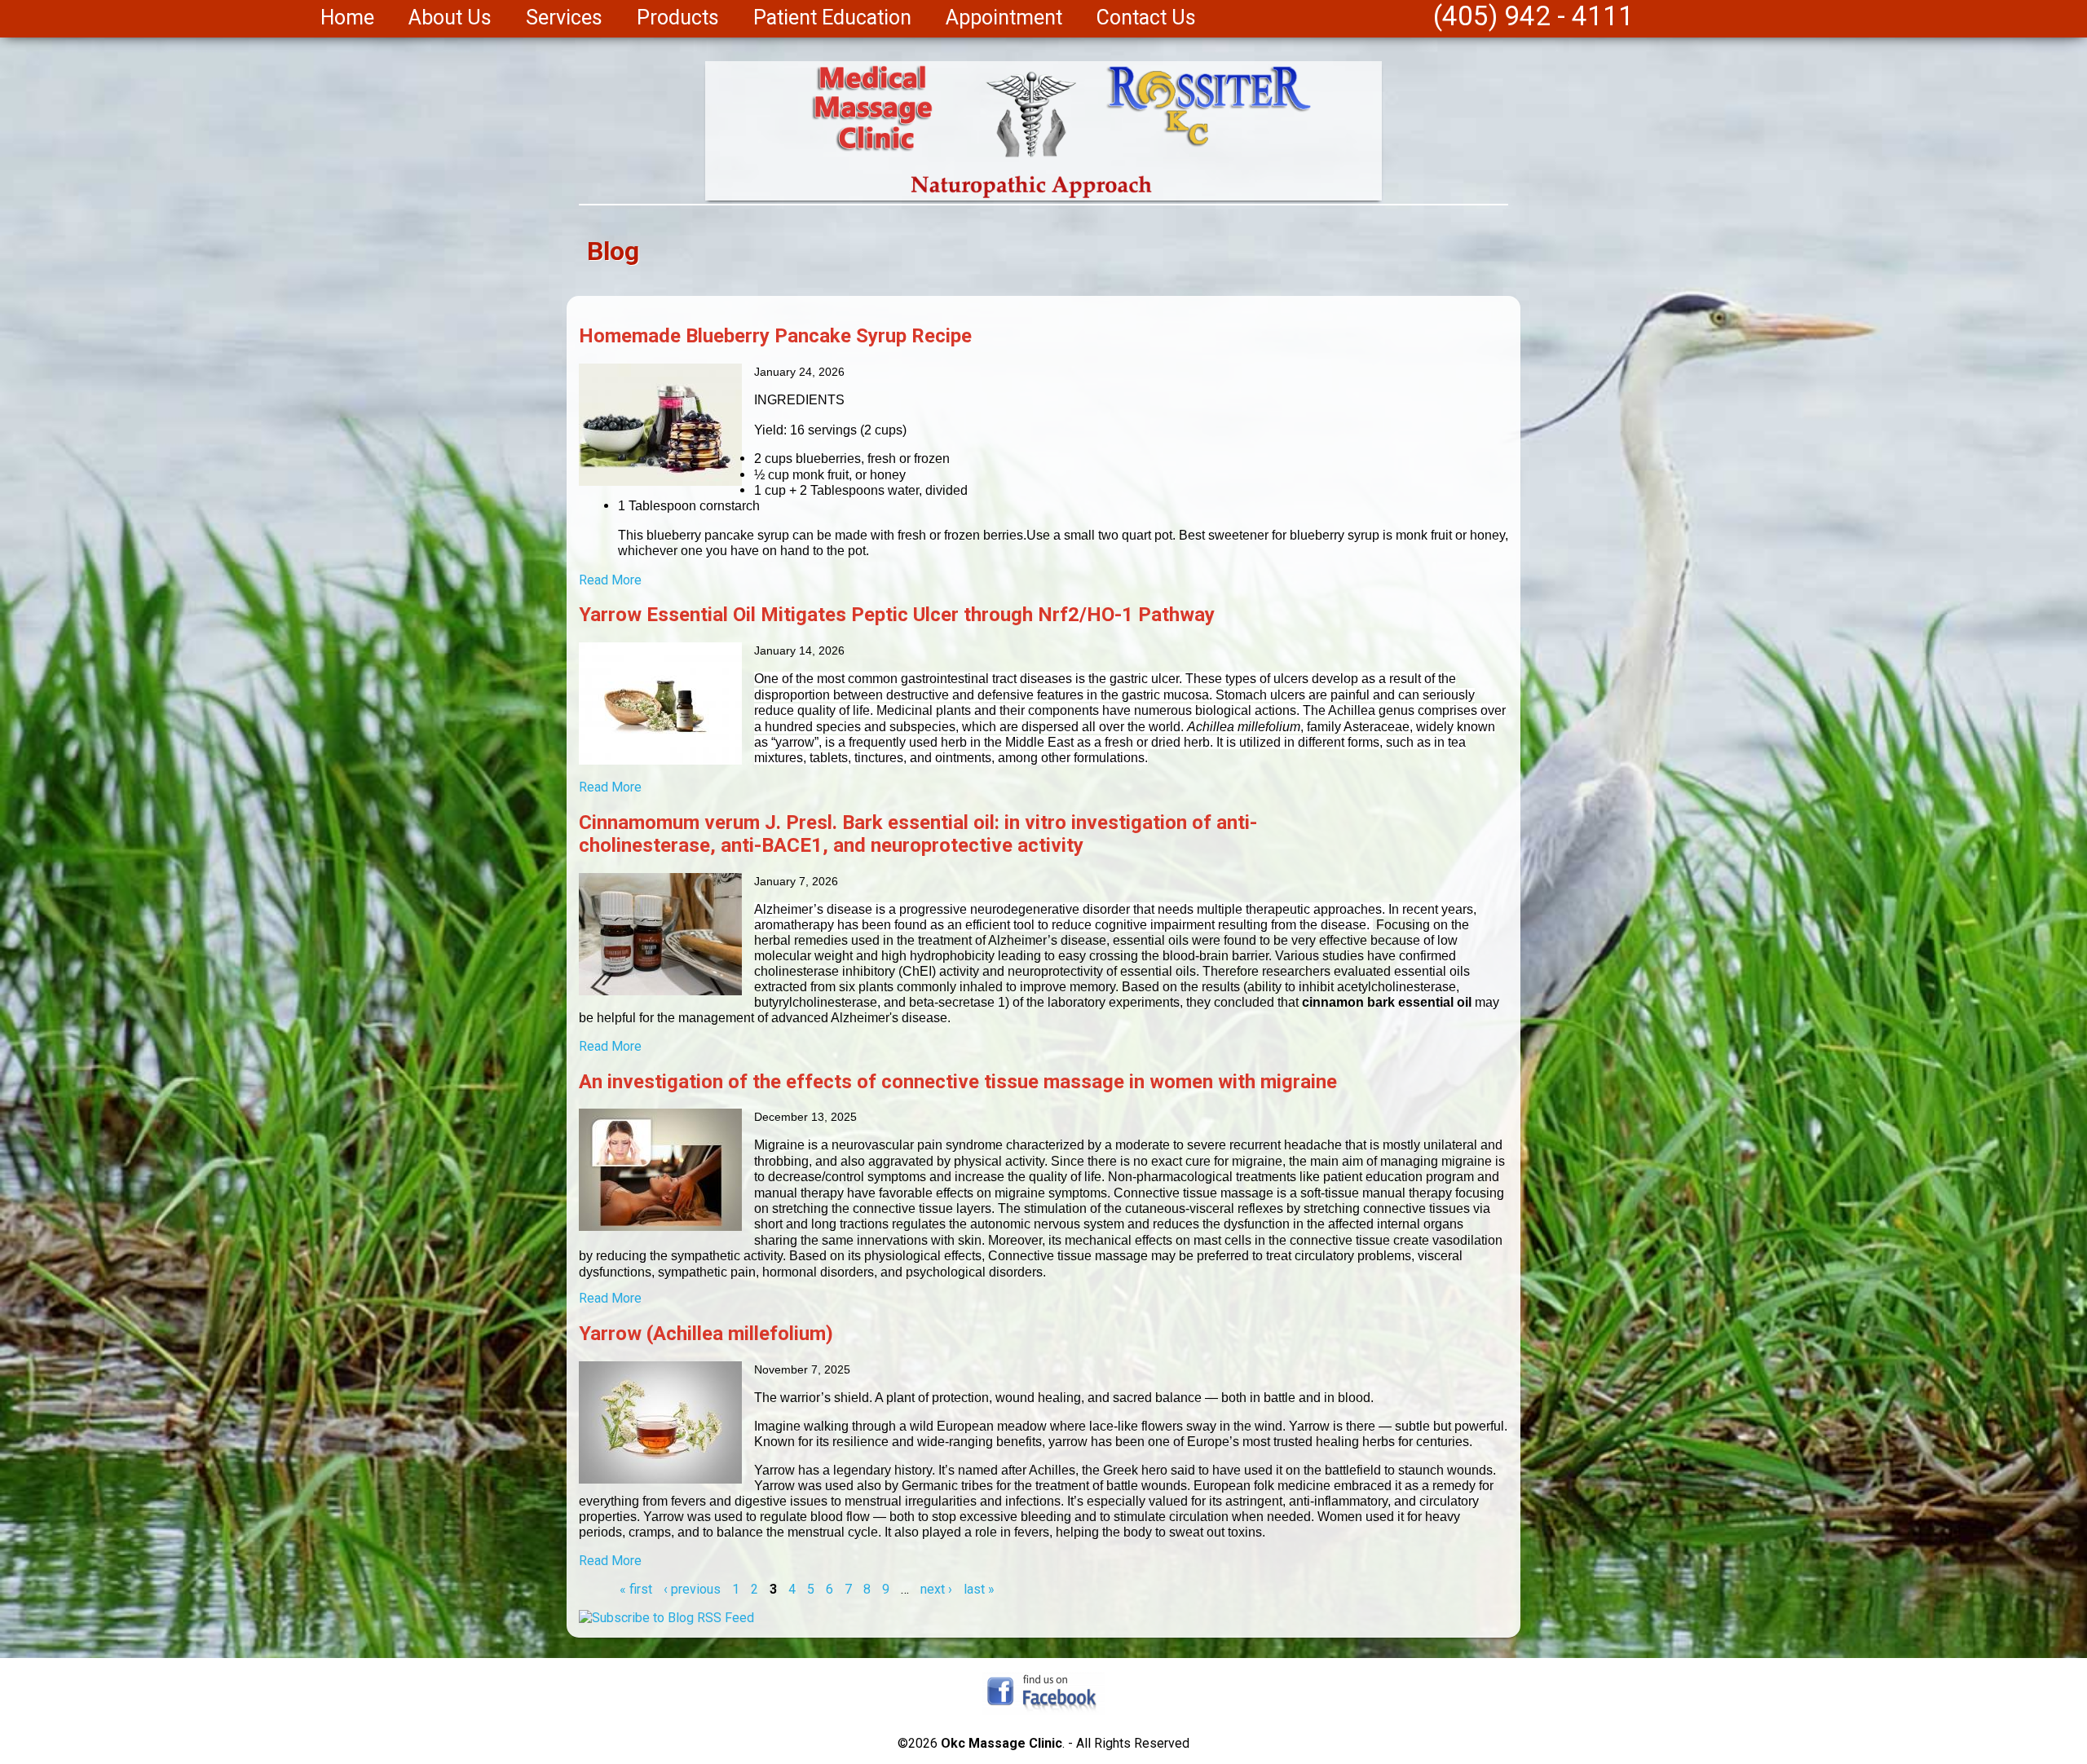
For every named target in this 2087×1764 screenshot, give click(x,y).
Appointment (1004, 18)
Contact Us (1146, 18)
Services (564, 18)
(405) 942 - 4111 (1533, 16)
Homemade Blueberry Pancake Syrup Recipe (775, 336)
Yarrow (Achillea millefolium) (706, 1334)
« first (636, 1589)
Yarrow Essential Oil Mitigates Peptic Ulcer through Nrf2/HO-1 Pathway (897, 615)
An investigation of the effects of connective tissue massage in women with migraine (958, 1082)
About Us (450, 18)
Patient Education (832, 18)
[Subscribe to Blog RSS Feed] (666, 1618)
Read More (610, 580)
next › (936, 1589)
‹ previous (692, 1589)
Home (347, 18)
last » (979, 1589)
